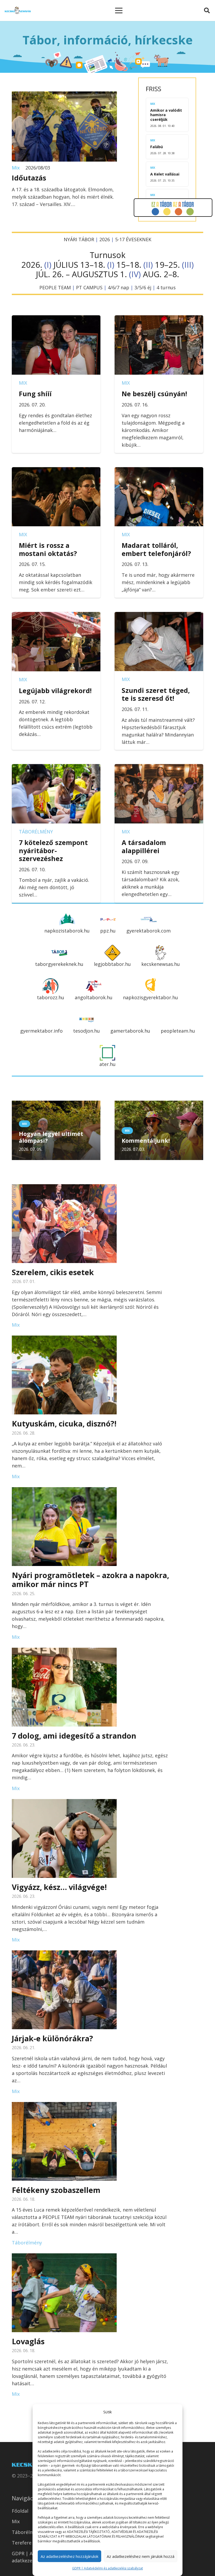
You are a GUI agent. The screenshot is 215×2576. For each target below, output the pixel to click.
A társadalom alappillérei (144, 846)
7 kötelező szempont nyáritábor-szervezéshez (53, 850)
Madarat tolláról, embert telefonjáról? (156, 549)
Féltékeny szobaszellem (56, 2190)
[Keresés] (207, 11)
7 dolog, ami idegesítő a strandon (74, 1736)
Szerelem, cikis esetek (53, 1272)
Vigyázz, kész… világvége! (59, 1887)
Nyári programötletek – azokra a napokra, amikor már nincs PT (90, 1580)
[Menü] (119, 11)
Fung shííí (35, 394)
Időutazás (29, 178)
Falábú (157, 147)
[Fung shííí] (56, 319)
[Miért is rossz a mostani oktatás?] (56, 471)
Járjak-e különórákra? (52, 2038)
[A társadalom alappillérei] (159, 768)
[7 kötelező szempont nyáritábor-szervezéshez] (56, 768)
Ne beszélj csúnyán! (154, 394)
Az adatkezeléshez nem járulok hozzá (141, 2556)
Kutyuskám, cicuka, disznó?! (64, 1423)
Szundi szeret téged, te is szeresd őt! (156, 694)
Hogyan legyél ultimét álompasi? (51, 1137)
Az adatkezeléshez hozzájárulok (69, 2556)
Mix (16, 168)
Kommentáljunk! (146, 1140)
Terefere (22, 2543)
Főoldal (20, 2511)
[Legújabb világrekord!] (56, 616)
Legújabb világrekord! (55, 691)
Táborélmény (36, 832)
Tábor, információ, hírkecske (108, 40)
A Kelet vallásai (165, 174)
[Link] (18, 11)
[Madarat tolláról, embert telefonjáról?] (159, 471)
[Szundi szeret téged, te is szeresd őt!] (159, 616)
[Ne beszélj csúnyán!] (159, 319)
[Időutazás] (64, 95)
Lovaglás (28, 2341)
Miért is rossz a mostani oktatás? (48, 549)
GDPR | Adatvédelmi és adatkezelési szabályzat (107, 2568)
